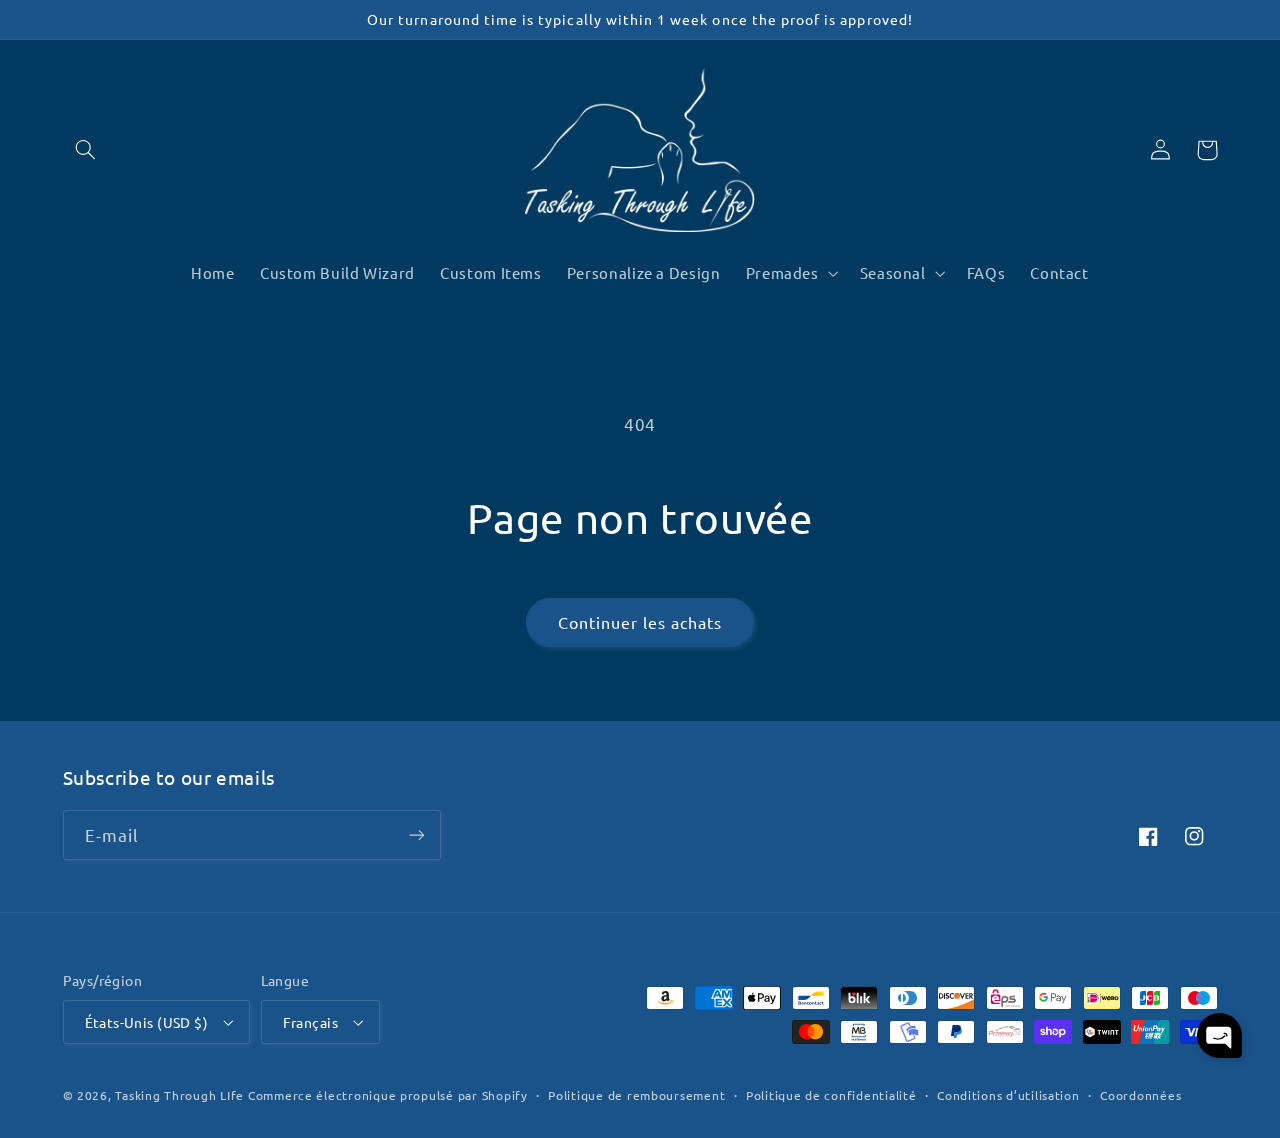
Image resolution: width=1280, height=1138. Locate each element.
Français (310, 1022)
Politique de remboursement (636, 1095)
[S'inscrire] (416, 834)
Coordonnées (1140, 1095)
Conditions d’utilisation (1008, 1095)
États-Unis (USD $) (147, 1022)
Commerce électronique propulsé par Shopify (388, 1095)
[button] (86, 150)
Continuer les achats (640, 622)
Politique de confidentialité (831, 1095)
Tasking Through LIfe (179, 1095)
